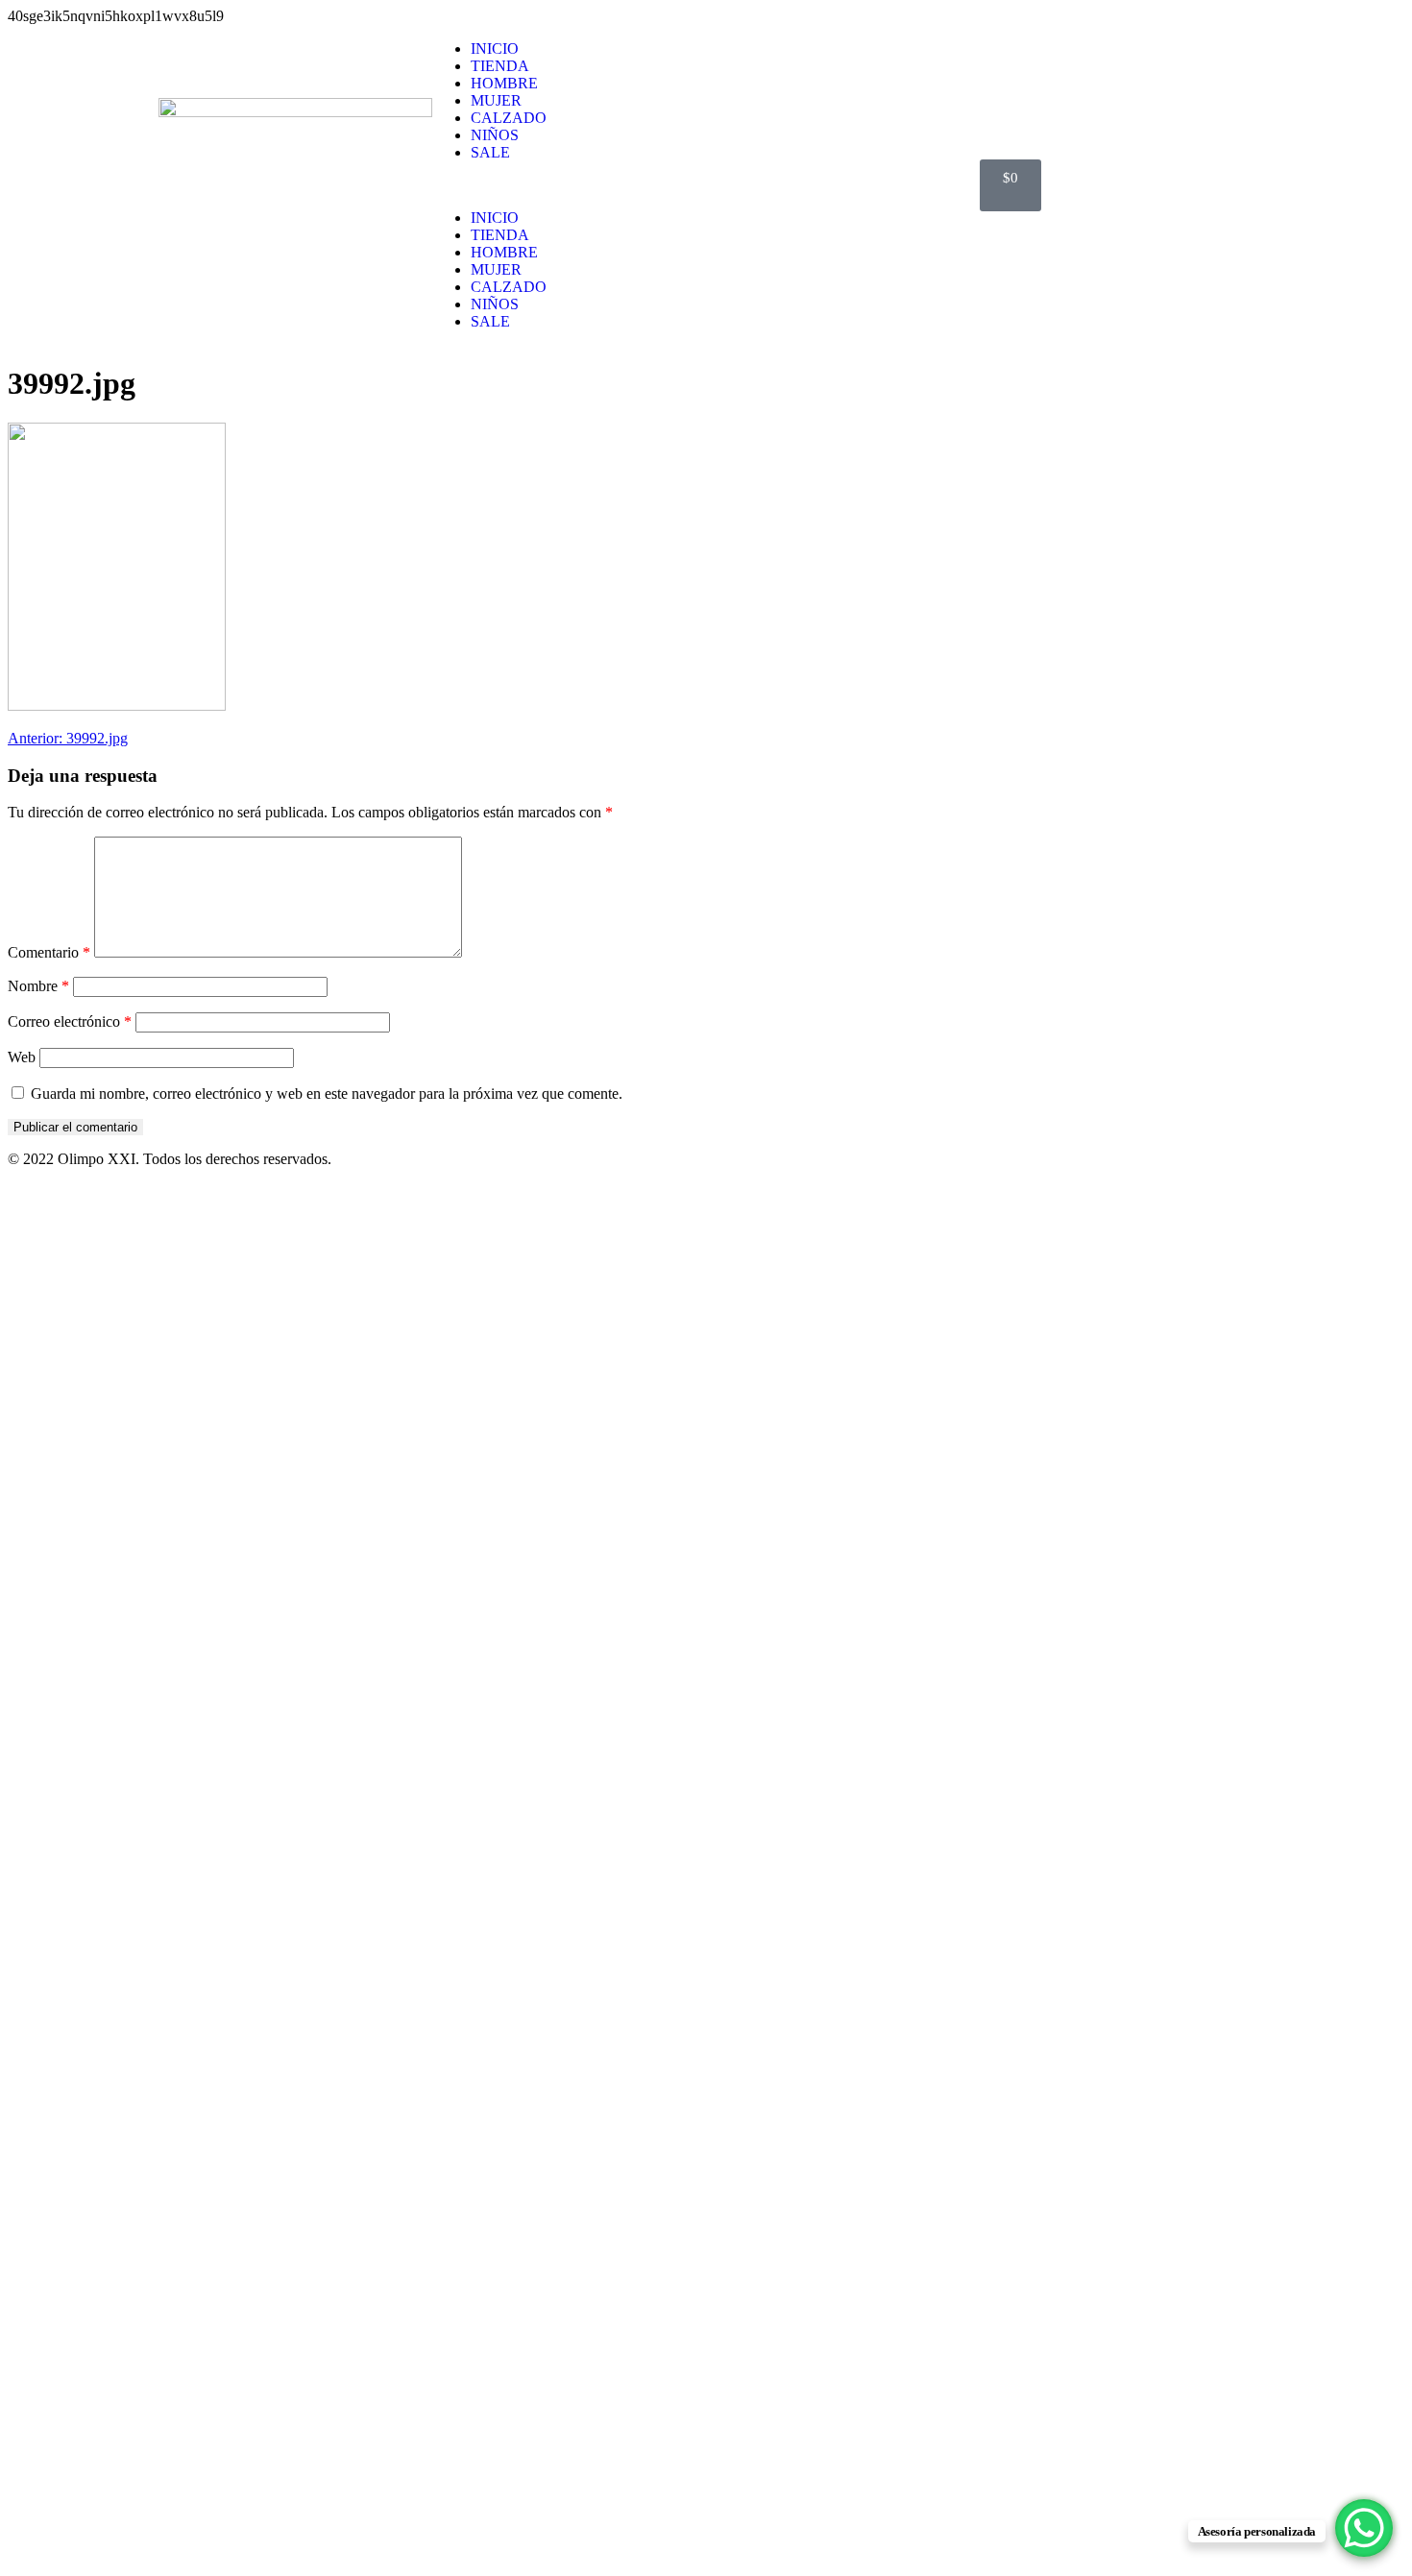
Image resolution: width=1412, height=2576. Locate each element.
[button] (706, 185)
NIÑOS (495, 135)
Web (22, 1057)
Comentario (49, 952)
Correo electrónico (70, 1021)
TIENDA (500, 66)
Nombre (38, 986)
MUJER (496, 100)
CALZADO (509, 118)
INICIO (495, 49)
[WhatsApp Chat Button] (1364, 2528)
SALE (490, 152)
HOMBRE (504, 83)
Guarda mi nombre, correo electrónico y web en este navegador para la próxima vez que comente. (327, 1094)
